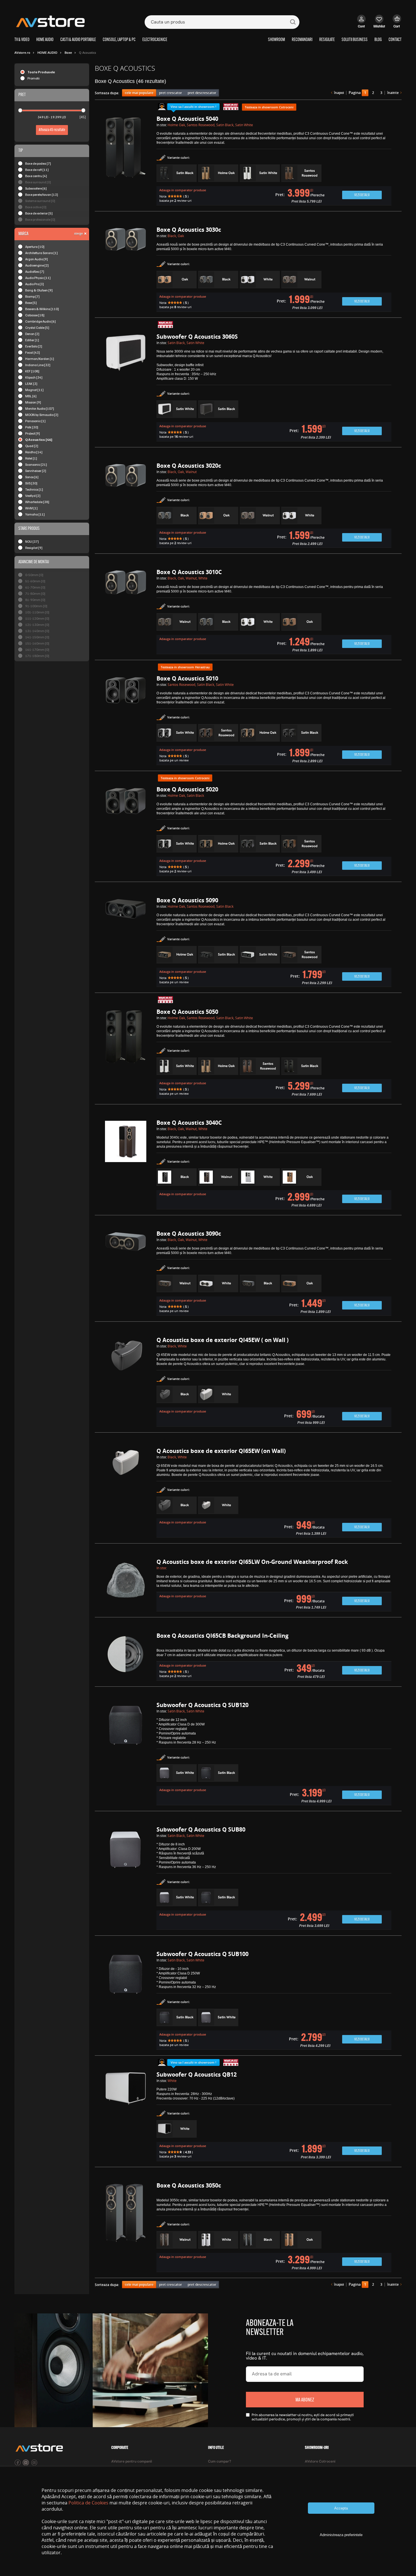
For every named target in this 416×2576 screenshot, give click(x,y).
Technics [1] (34, 489)
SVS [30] (31, 483)
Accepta (341, 2508)
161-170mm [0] (37, 650)
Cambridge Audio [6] (40, 321)
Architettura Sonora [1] (41, 253)
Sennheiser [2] (36, 471)
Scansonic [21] (36, 464)
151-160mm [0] (37, 643)
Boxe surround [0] (38, 182)
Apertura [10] (35, 247)
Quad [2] (32, 446)
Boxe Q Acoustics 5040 (187, 119)
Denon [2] (32, 334)
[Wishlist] (379, 24)
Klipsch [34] (34, 377)
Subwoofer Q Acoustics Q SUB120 (202, 1705)
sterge (79, 233)
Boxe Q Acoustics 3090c (189, 1234)
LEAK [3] (31, 384)
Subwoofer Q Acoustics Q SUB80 (201, 1829)
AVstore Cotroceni (320, 2462)
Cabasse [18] (35, 315)
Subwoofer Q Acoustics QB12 (197, 2074)
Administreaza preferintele (341, 2535)
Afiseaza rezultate (52, 130)
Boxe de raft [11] (37, 170)
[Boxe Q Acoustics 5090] (126, 943)
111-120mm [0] (37, 618)
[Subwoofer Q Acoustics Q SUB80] (126, 1879)
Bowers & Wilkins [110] (42, 309)
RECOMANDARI (302, 40)
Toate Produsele (41, 72)
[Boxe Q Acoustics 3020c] (126, 506)
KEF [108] (32, 371)
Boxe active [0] (36, 207)
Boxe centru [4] (36, 176)
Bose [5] (31, 303)
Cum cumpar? (220, 2462)
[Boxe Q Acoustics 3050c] (126, 2228)
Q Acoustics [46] (39, 440)
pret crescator (171, 93)
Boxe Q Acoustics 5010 (187, 678)
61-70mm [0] (35, 587)
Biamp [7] (32, 296)
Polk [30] (32, 427)
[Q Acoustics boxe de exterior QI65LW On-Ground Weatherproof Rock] (126, 1586)
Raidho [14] (34, 452)
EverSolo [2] (34, 346)
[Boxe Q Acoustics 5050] (126, 1054)
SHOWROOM (276, 40)
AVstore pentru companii (132, 2462)
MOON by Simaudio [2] (42, 415)
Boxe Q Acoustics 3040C (189, 1123)
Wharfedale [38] (37, 502)
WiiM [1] (31, 508)
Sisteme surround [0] (40, 201)
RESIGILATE (327, 40)
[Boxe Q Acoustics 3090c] (126, 1274)
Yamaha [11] (35, 514)
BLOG (378, 40)
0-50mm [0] (34, 575)
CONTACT (395, 40)
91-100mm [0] (36, 606)
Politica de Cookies (88, 2503)
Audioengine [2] (37, 265)
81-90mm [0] (35, 600)
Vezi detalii (362, 195)
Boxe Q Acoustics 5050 (187, 1012)
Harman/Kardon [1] (40, 359)
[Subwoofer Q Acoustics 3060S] (126, 388)
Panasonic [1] (35, 421)
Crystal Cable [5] (37, 328)
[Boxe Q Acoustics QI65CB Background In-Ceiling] (126, 1657)
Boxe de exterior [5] (39, 213)
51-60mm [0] (35, 581)
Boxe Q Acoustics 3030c (189, 230)
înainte (393, 93)
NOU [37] (32, 541)
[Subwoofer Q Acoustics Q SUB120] (126, 1754)
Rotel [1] (31, 458)
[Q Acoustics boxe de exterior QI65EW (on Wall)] (126, 1493)
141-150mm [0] (37, 637)
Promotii (34, 78)
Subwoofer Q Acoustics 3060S (197, 337)
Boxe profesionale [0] (40, 219)
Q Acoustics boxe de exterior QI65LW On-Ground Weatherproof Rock (252, 1562)
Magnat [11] (34, 390)
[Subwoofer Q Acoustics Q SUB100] (126, 2001)
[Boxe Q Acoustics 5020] (126, 832)
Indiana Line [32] (38, 365)
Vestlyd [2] (33, 496)
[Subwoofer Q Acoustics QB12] (126, 2117)
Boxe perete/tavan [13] (42, 195)
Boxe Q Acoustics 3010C (189, 572)
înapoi (339, 93)
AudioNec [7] (35, 271)
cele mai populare (139, 93)
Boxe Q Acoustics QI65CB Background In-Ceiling (222, 1636)
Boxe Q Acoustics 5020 (187, 789)
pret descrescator (202, 93)
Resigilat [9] (34, 548)
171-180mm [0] (37, 656)
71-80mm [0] (35, 593)
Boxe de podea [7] (38, 163)
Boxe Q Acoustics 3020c (189, 466)
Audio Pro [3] (35, 284)
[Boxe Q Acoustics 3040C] (126, 1165)
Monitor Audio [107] (40, 408)
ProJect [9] (33, 433)
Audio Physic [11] (38, 278)
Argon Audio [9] (37, 259)
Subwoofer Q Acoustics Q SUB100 (202, 1954)
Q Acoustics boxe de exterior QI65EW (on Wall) (221, 1451)
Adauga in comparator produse (183, 190)
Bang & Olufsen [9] (39, 290)
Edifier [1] (32, 340)
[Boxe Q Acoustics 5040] (126, 161)
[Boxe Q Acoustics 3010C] (126, 612)
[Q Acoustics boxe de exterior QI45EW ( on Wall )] (126, 1382)
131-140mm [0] (37, 631)
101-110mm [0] (37, 612)
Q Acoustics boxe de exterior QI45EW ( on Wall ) (223, 1340)
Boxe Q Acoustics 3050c (189, 2185)
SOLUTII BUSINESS (355, 40)
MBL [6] (31, 396)
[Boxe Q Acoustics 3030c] (126, 270)
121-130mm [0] (37, 625)
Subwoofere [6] (36, 188)
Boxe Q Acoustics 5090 (187, 900)
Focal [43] (33, 352)
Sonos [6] (32, 477)
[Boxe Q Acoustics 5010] (126, 721)
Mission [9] (33, 402)
